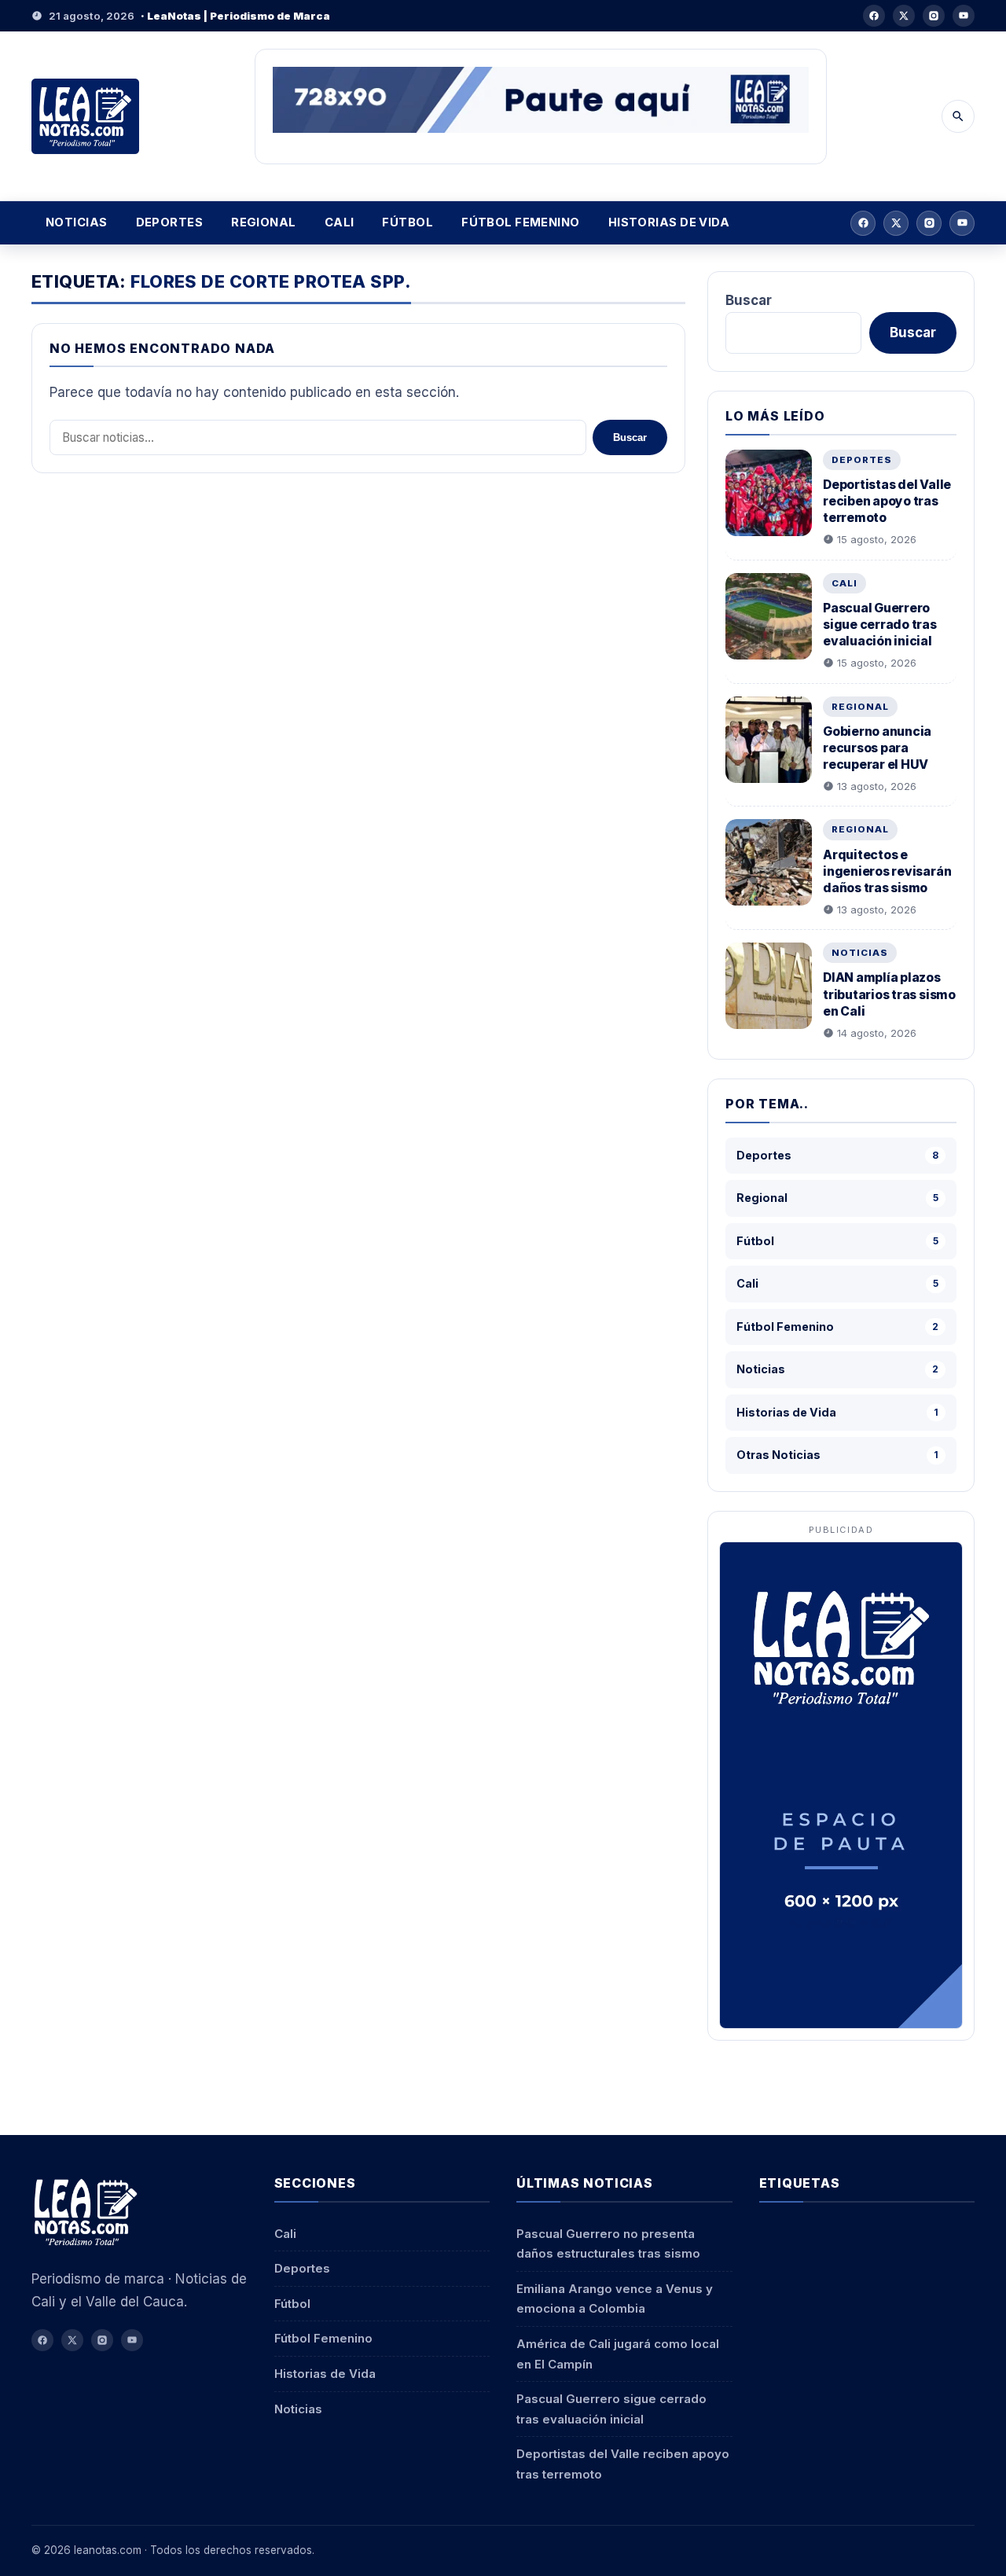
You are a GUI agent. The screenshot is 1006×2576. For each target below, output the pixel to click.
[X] (904, 16)
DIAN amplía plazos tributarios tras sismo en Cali (889, 994)
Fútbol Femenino (521, 222)
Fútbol (408, 222)
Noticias (77, 222)
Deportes (170, 222)
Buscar (630, 437)
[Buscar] (958, 116)
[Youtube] (964, 16)
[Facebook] (874, 16)
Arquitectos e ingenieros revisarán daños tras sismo (887, 871)
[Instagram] (934, 16)
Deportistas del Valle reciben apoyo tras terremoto (887, 501)
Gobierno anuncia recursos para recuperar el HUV (877, 748)
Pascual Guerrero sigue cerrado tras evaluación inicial (880, 625)
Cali (340, 222)
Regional (264, 222)
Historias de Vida (669, 222)
